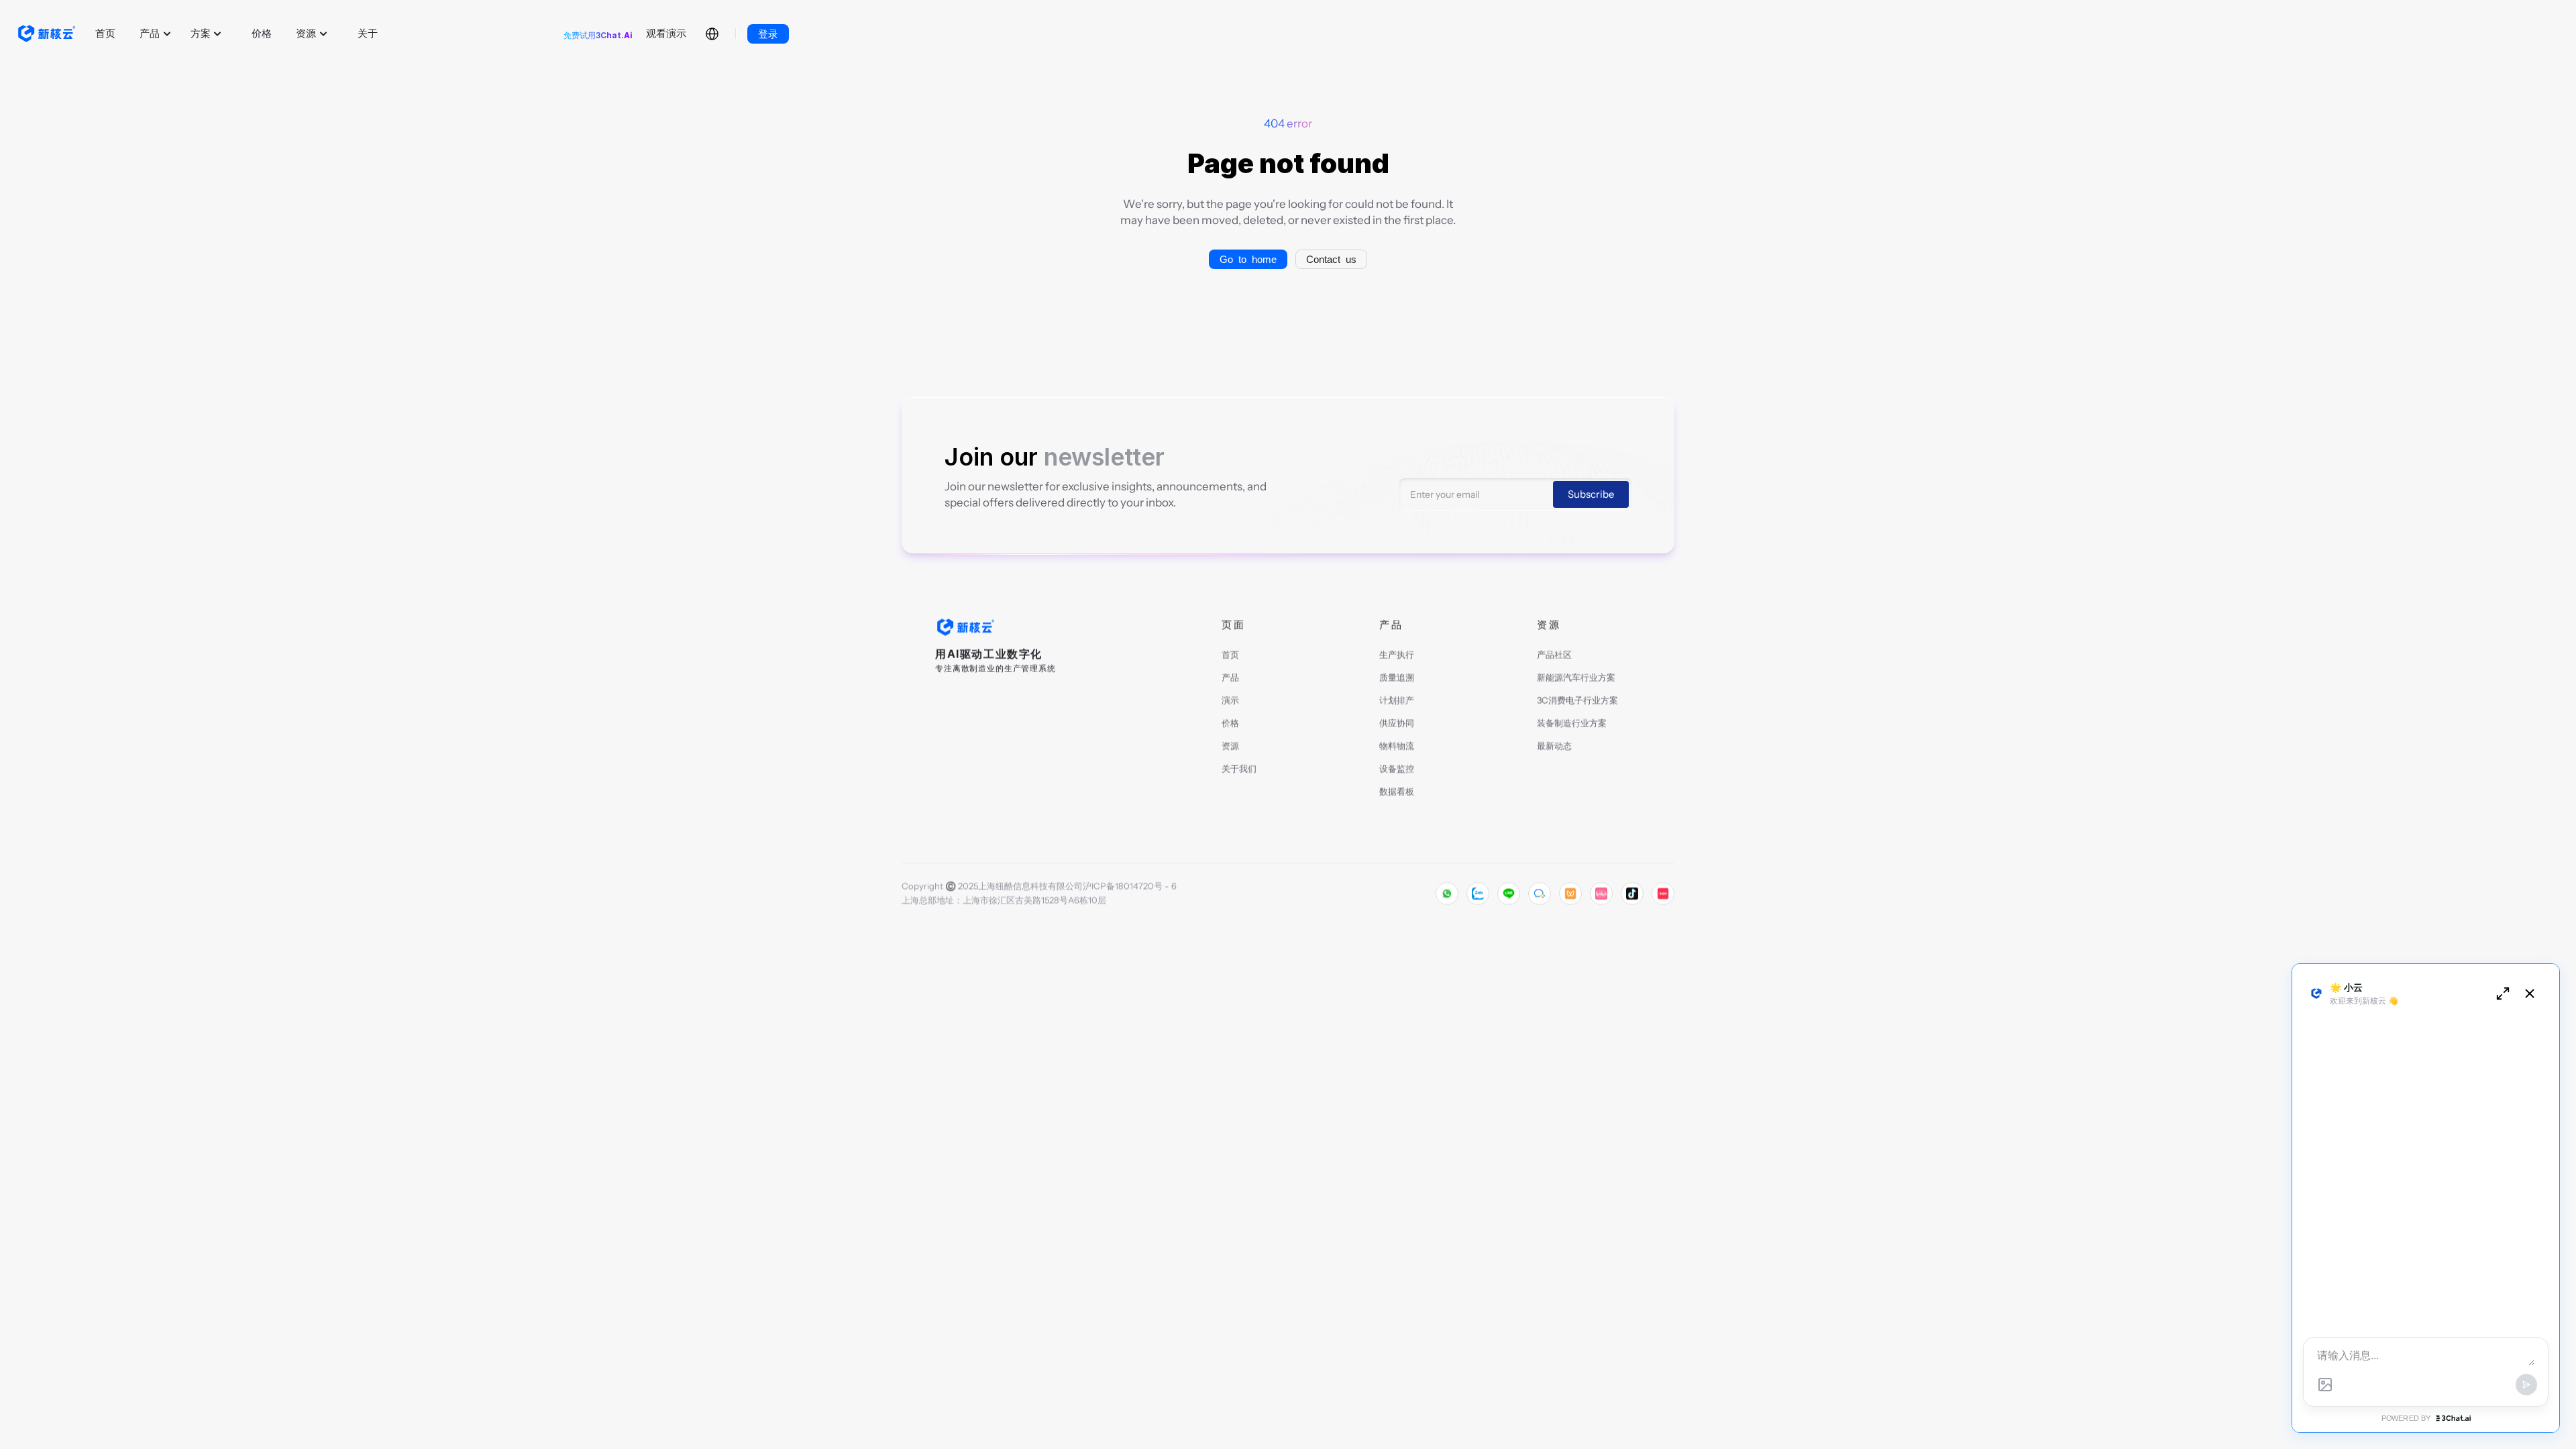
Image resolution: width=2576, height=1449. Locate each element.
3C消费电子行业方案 (1577, 700)
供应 (1388, 723)
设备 (1388, 769)
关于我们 (1239, 769)
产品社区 (1554, 655)
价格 (1230, 723)
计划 (1388, 700)
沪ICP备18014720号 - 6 (1130, 886)
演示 (1230, 700)
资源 (1230, 746)
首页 (1230, 655)
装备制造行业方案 (1572, 723)
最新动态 (1554, 746)
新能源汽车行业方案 (1576, 678)
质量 (1388, 678)
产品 (1230, 678)
